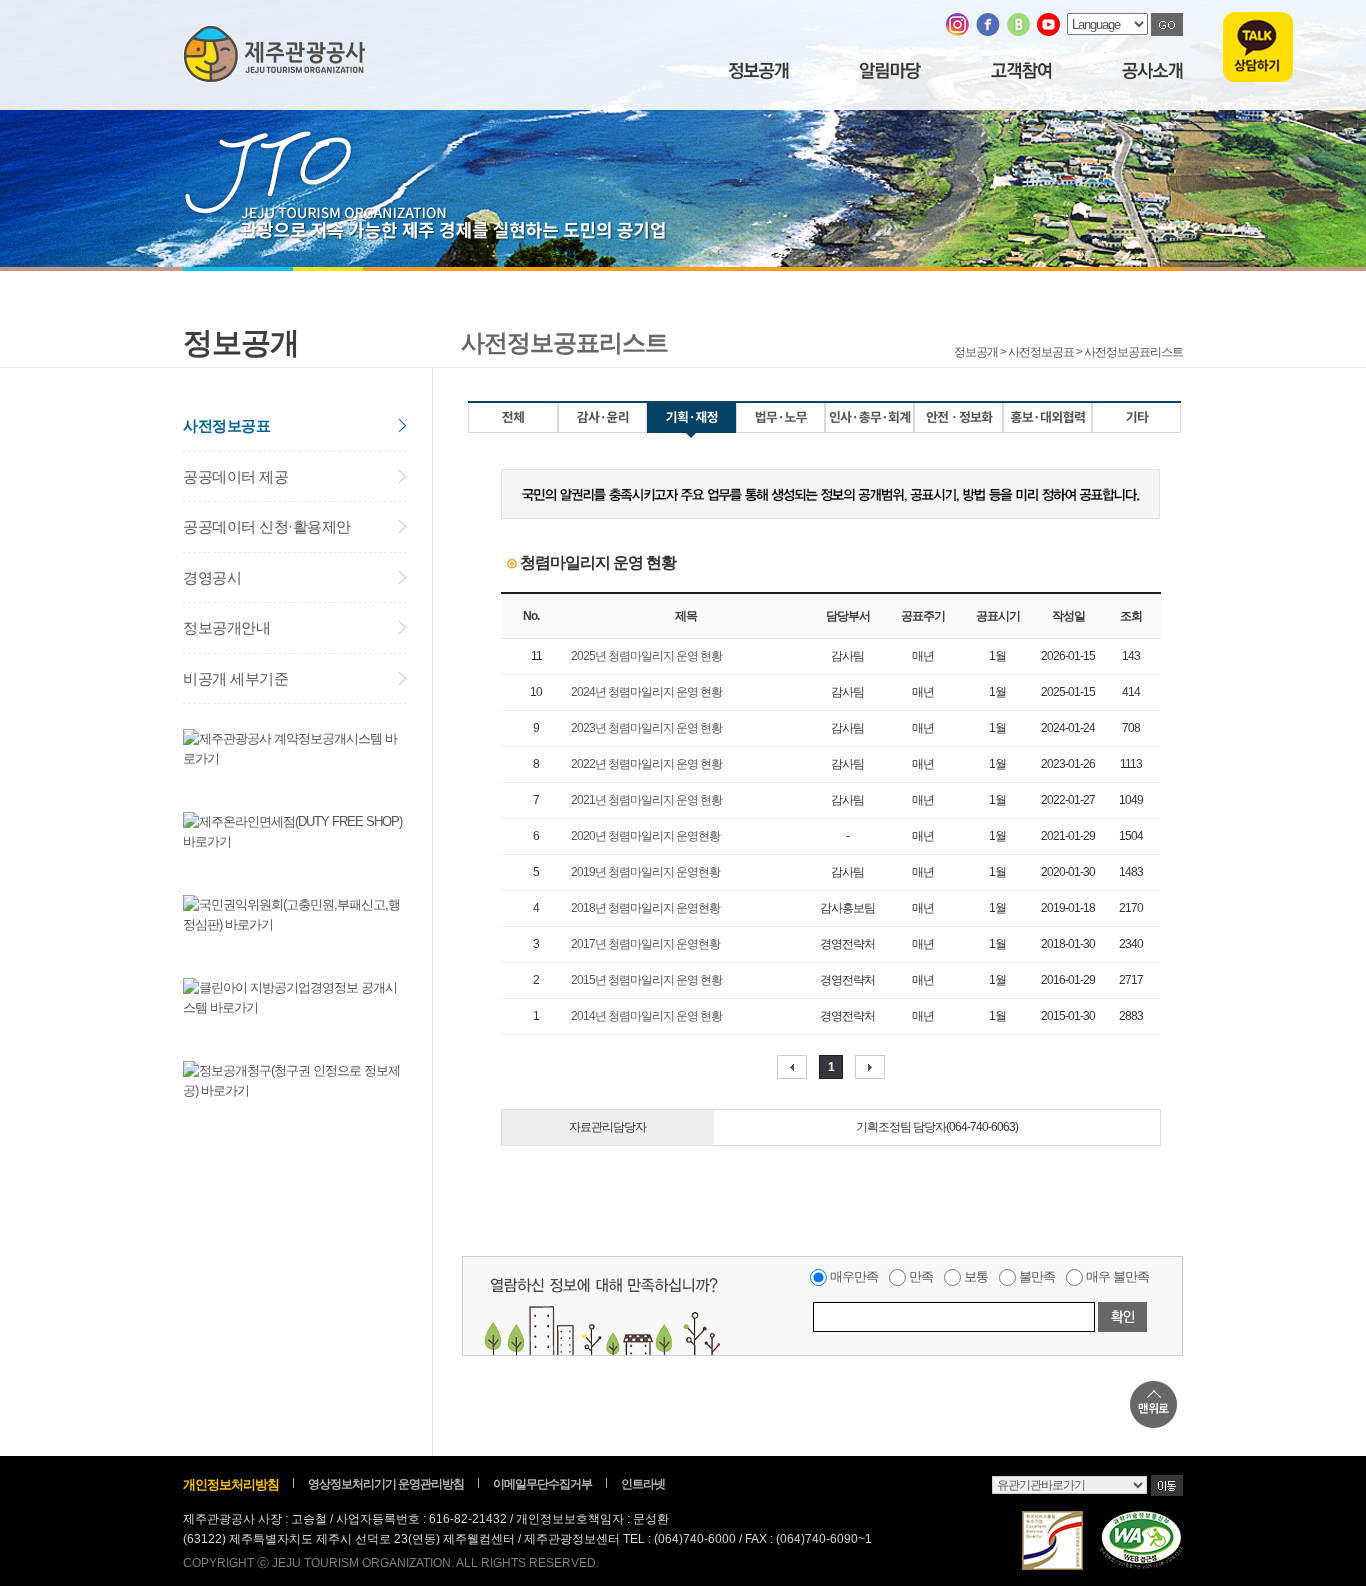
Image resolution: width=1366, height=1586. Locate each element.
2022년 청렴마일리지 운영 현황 (646, 764)
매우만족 (854, 1276)
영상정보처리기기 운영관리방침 (386, 1484)
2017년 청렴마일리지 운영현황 (645, 944)
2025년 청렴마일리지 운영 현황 (646, 656)
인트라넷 (643, 1484)
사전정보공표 (226, 425)
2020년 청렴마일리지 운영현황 (645, 836)
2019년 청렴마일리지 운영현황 (645, 872)
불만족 (1037, 1276)
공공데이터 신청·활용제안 (267, 526)
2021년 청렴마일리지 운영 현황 (646, 800)
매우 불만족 (1117, 1276)
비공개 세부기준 (235, 678)
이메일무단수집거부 (542, 1484)
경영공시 (212, 577)
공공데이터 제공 (235, 476)
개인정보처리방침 (231, 1484)
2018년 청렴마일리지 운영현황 (645, 908)
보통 (976, 1276)
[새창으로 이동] (957, 31)
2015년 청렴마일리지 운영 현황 (646, 980)
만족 (921, 1276)
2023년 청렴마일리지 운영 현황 (646, 728)
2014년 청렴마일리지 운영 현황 (646, 1016)
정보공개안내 (226, 627)
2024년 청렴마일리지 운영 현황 (646, 692)
